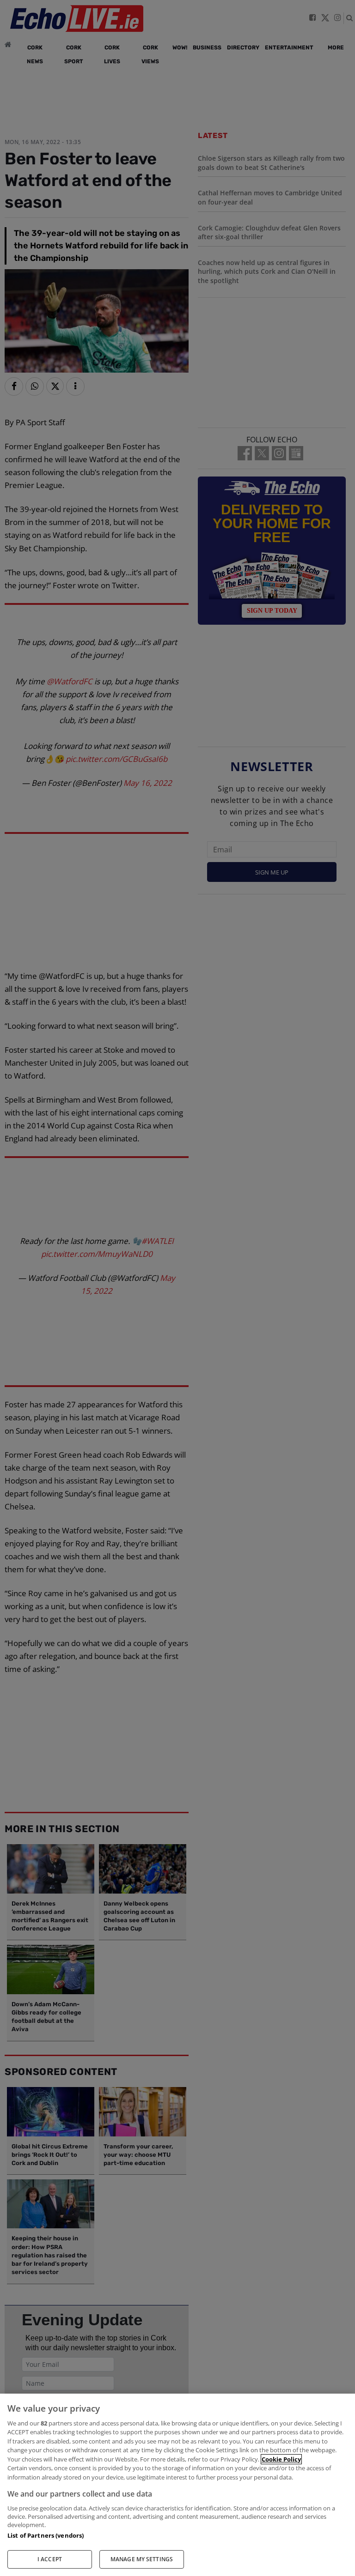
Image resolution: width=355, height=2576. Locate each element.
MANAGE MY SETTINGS (142, 2559)
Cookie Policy (281, 2459)
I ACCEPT (50, 2559)
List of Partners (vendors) (46, 2535)
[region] (177, 2485)
